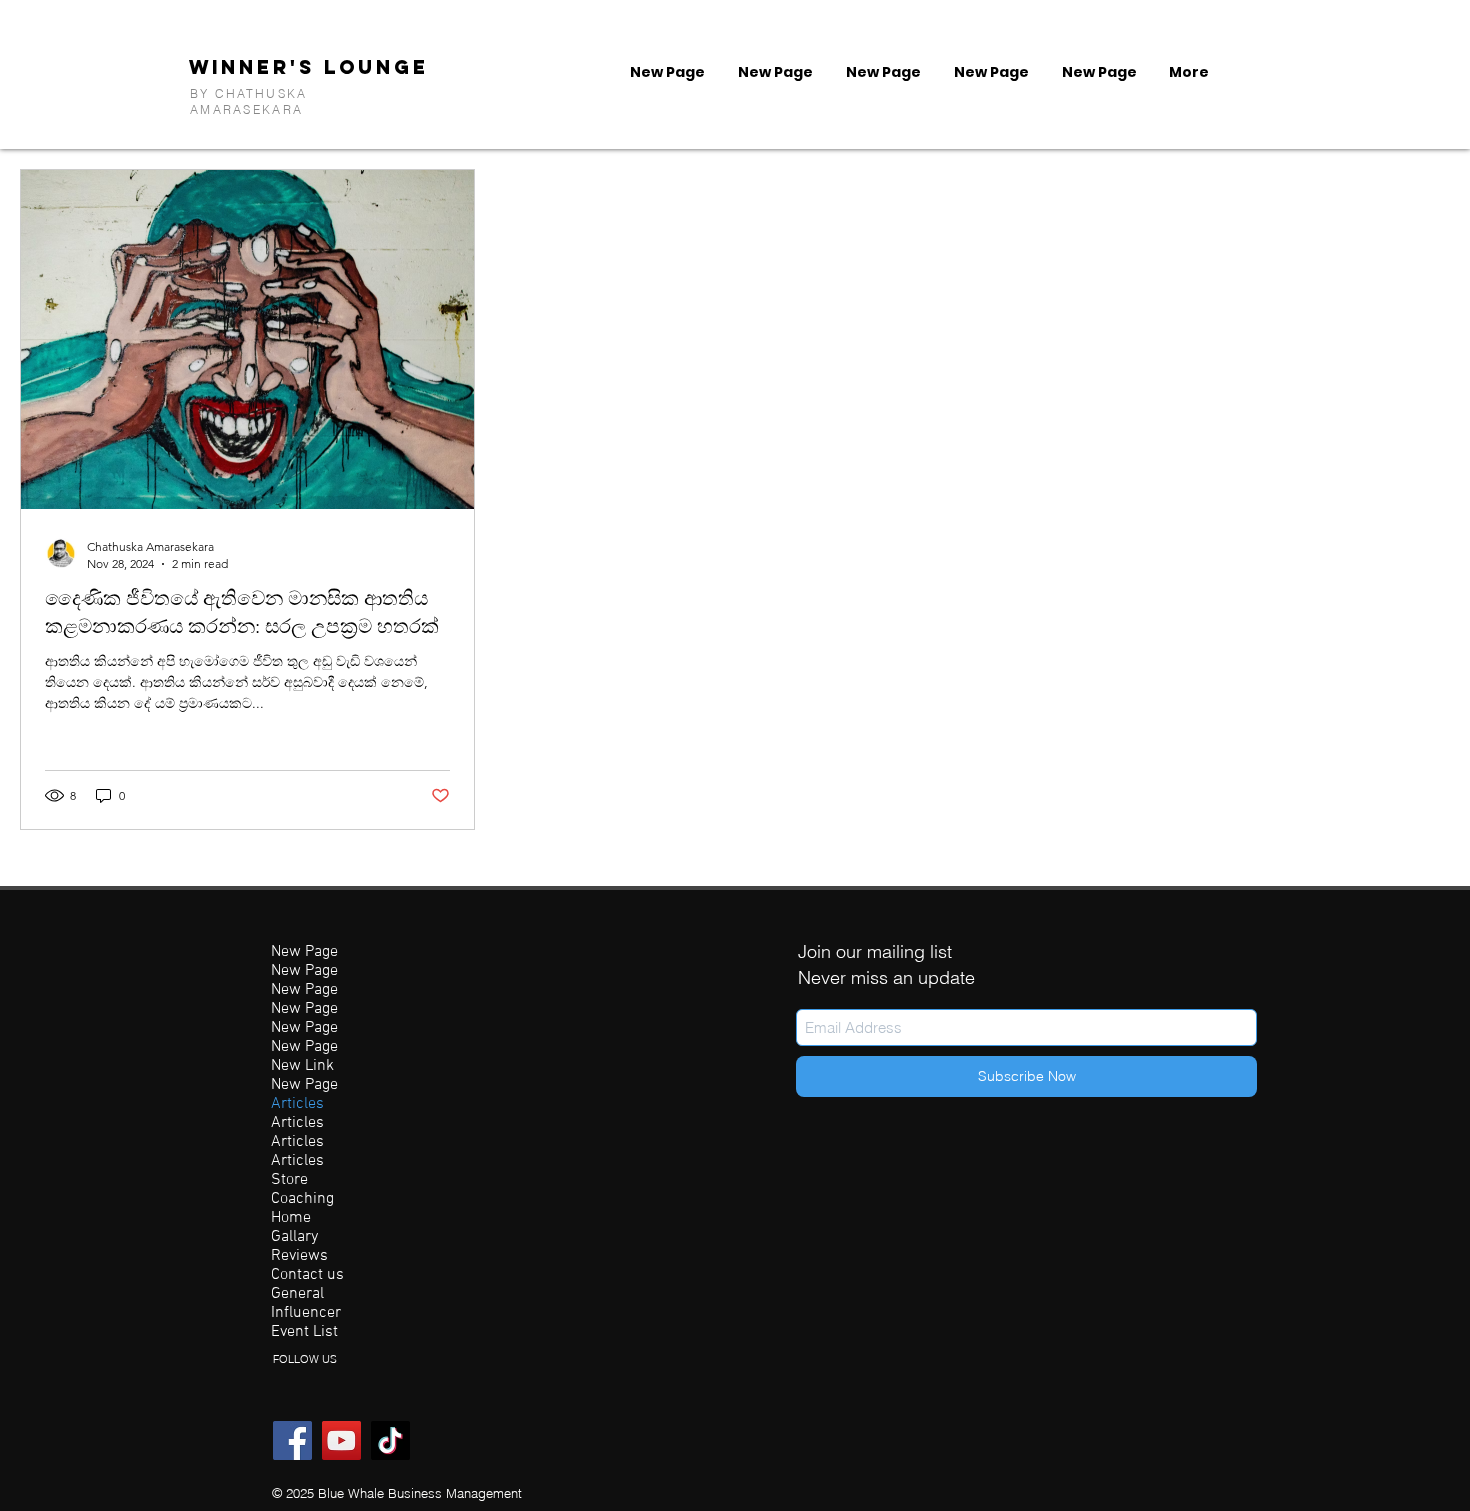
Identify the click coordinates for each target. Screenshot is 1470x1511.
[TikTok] (390, 1440)
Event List (304, 1332)
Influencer (306, 1313)
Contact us (307, 1275)
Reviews (299, 1256)
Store (289, 1180)
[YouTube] (341, 1440)
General (297, 1294)
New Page (304, 952)
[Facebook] (292, 1440)
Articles (297, 1104)
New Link (302, 1066)
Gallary (294, 1237)
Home (291, 1218)
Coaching (302, 1199)
